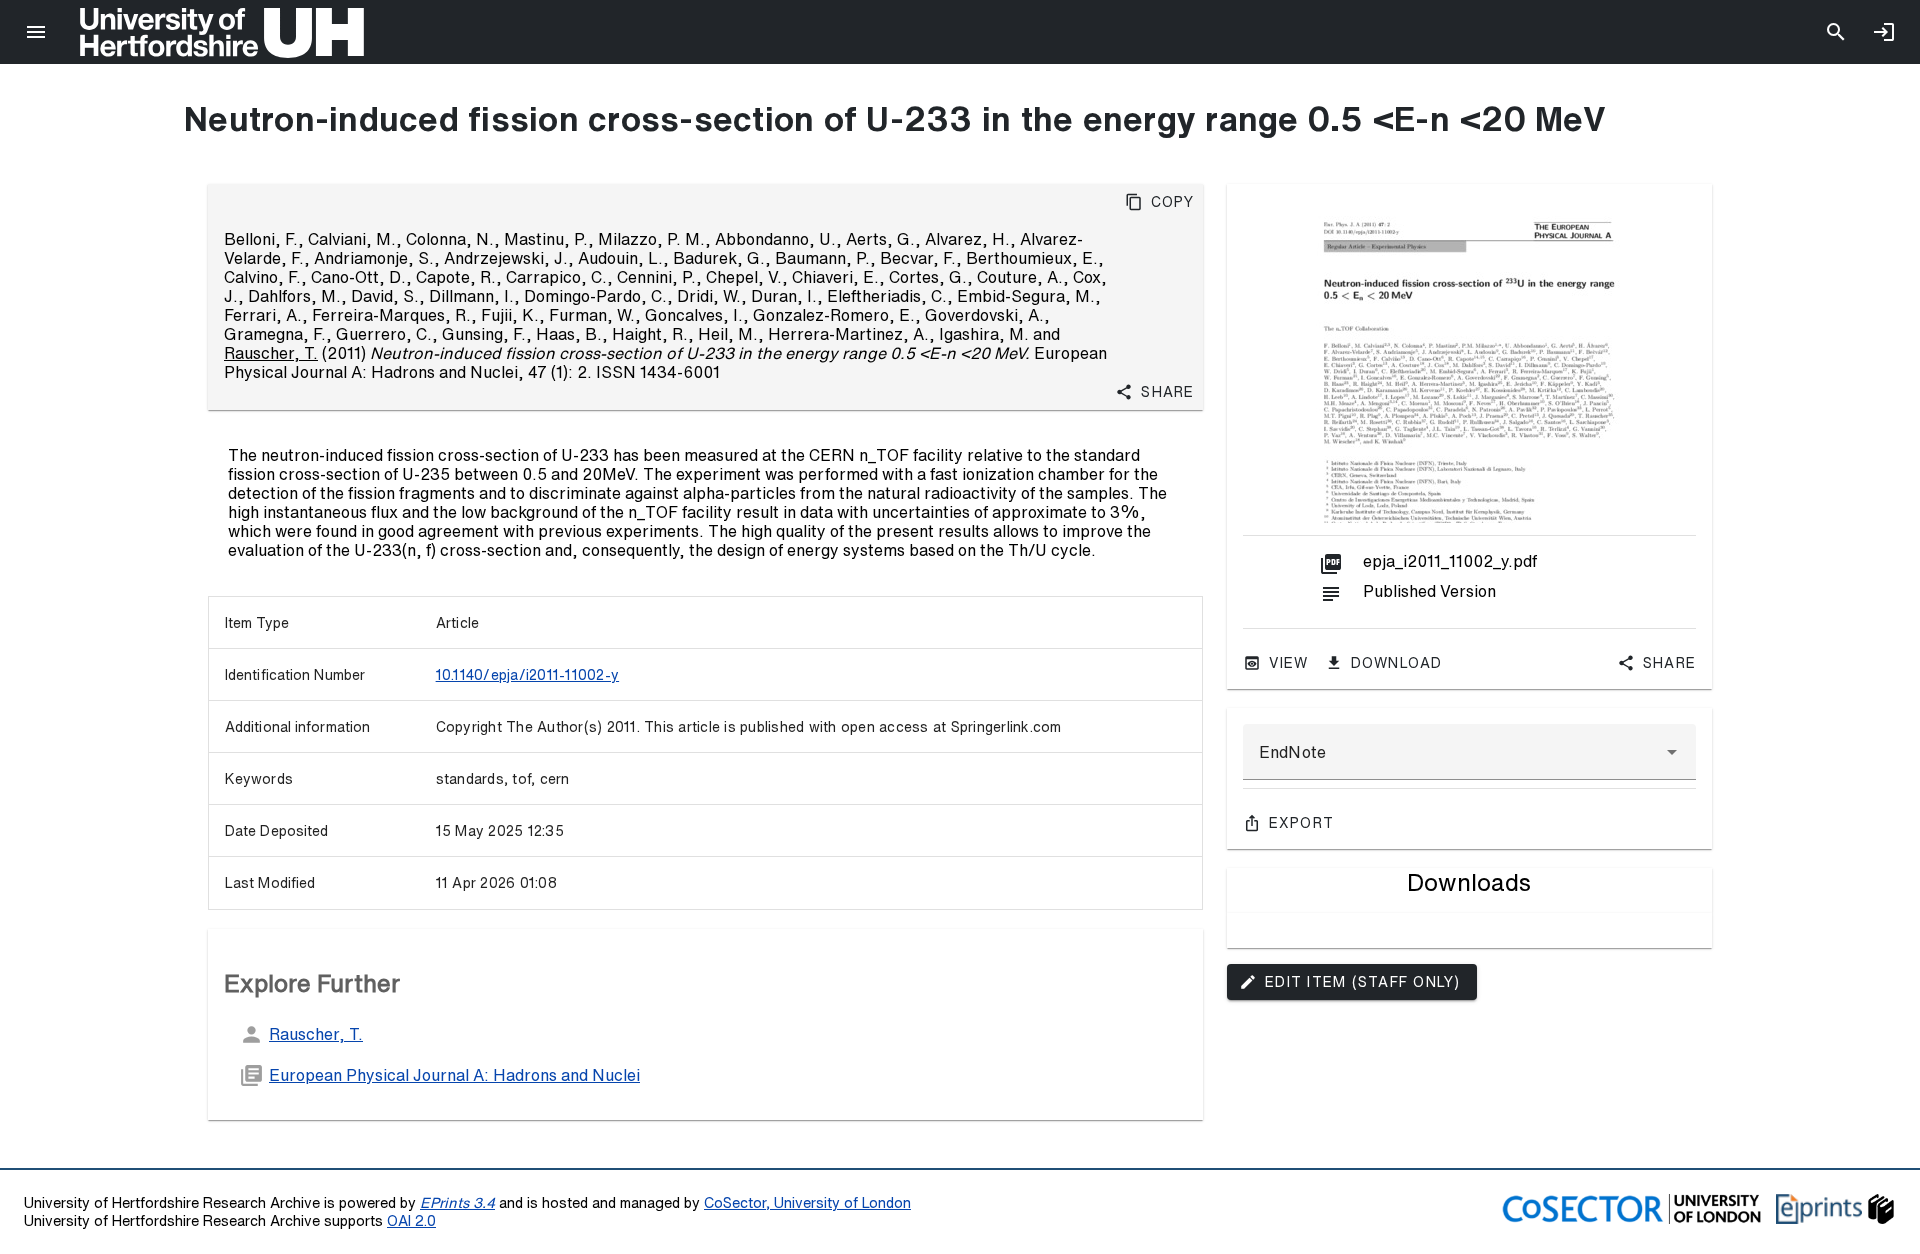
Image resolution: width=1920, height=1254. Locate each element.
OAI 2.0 (411, 1220)
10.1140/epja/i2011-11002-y (528, 675)
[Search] (1836, 32)
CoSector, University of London (807, 1202)
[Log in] (1884, 32)
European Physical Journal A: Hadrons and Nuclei (454, 1075)
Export (1302, 823)
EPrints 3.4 (457, 1202)
